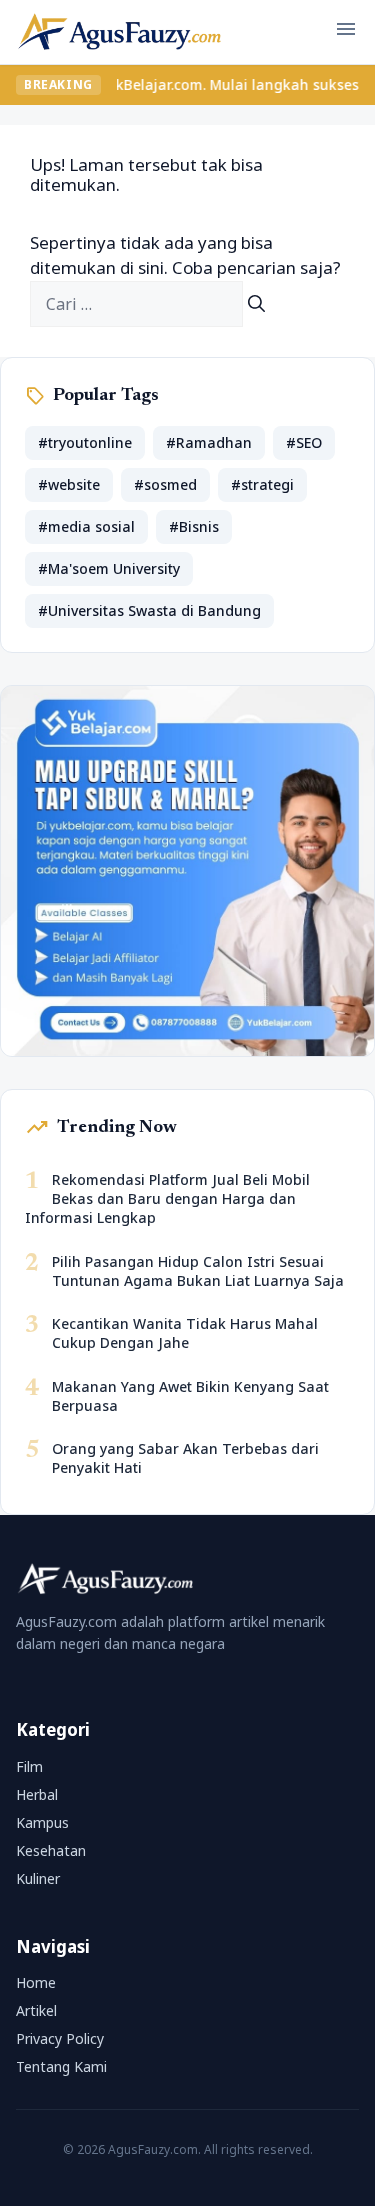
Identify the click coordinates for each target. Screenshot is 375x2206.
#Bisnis (194, 526)
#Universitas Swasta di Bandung (149, 610)
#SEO (304, 442)
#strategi (262, 484)
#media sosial (86, 526)
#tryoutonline (85, 442)
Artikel (36, 2010)
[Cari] (256, 304)
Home (36, 1982)
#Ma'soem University (109, 568)
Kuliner (38, 1878)
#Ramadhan (209, 442)
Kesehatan (51, 1850)
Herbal (37, 1794)
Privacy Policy (60, 2038)
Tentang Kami (61, 2066)
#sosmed (165, 484)
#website (69, 484)
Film (29, 1766)
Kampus (42, 1822)
